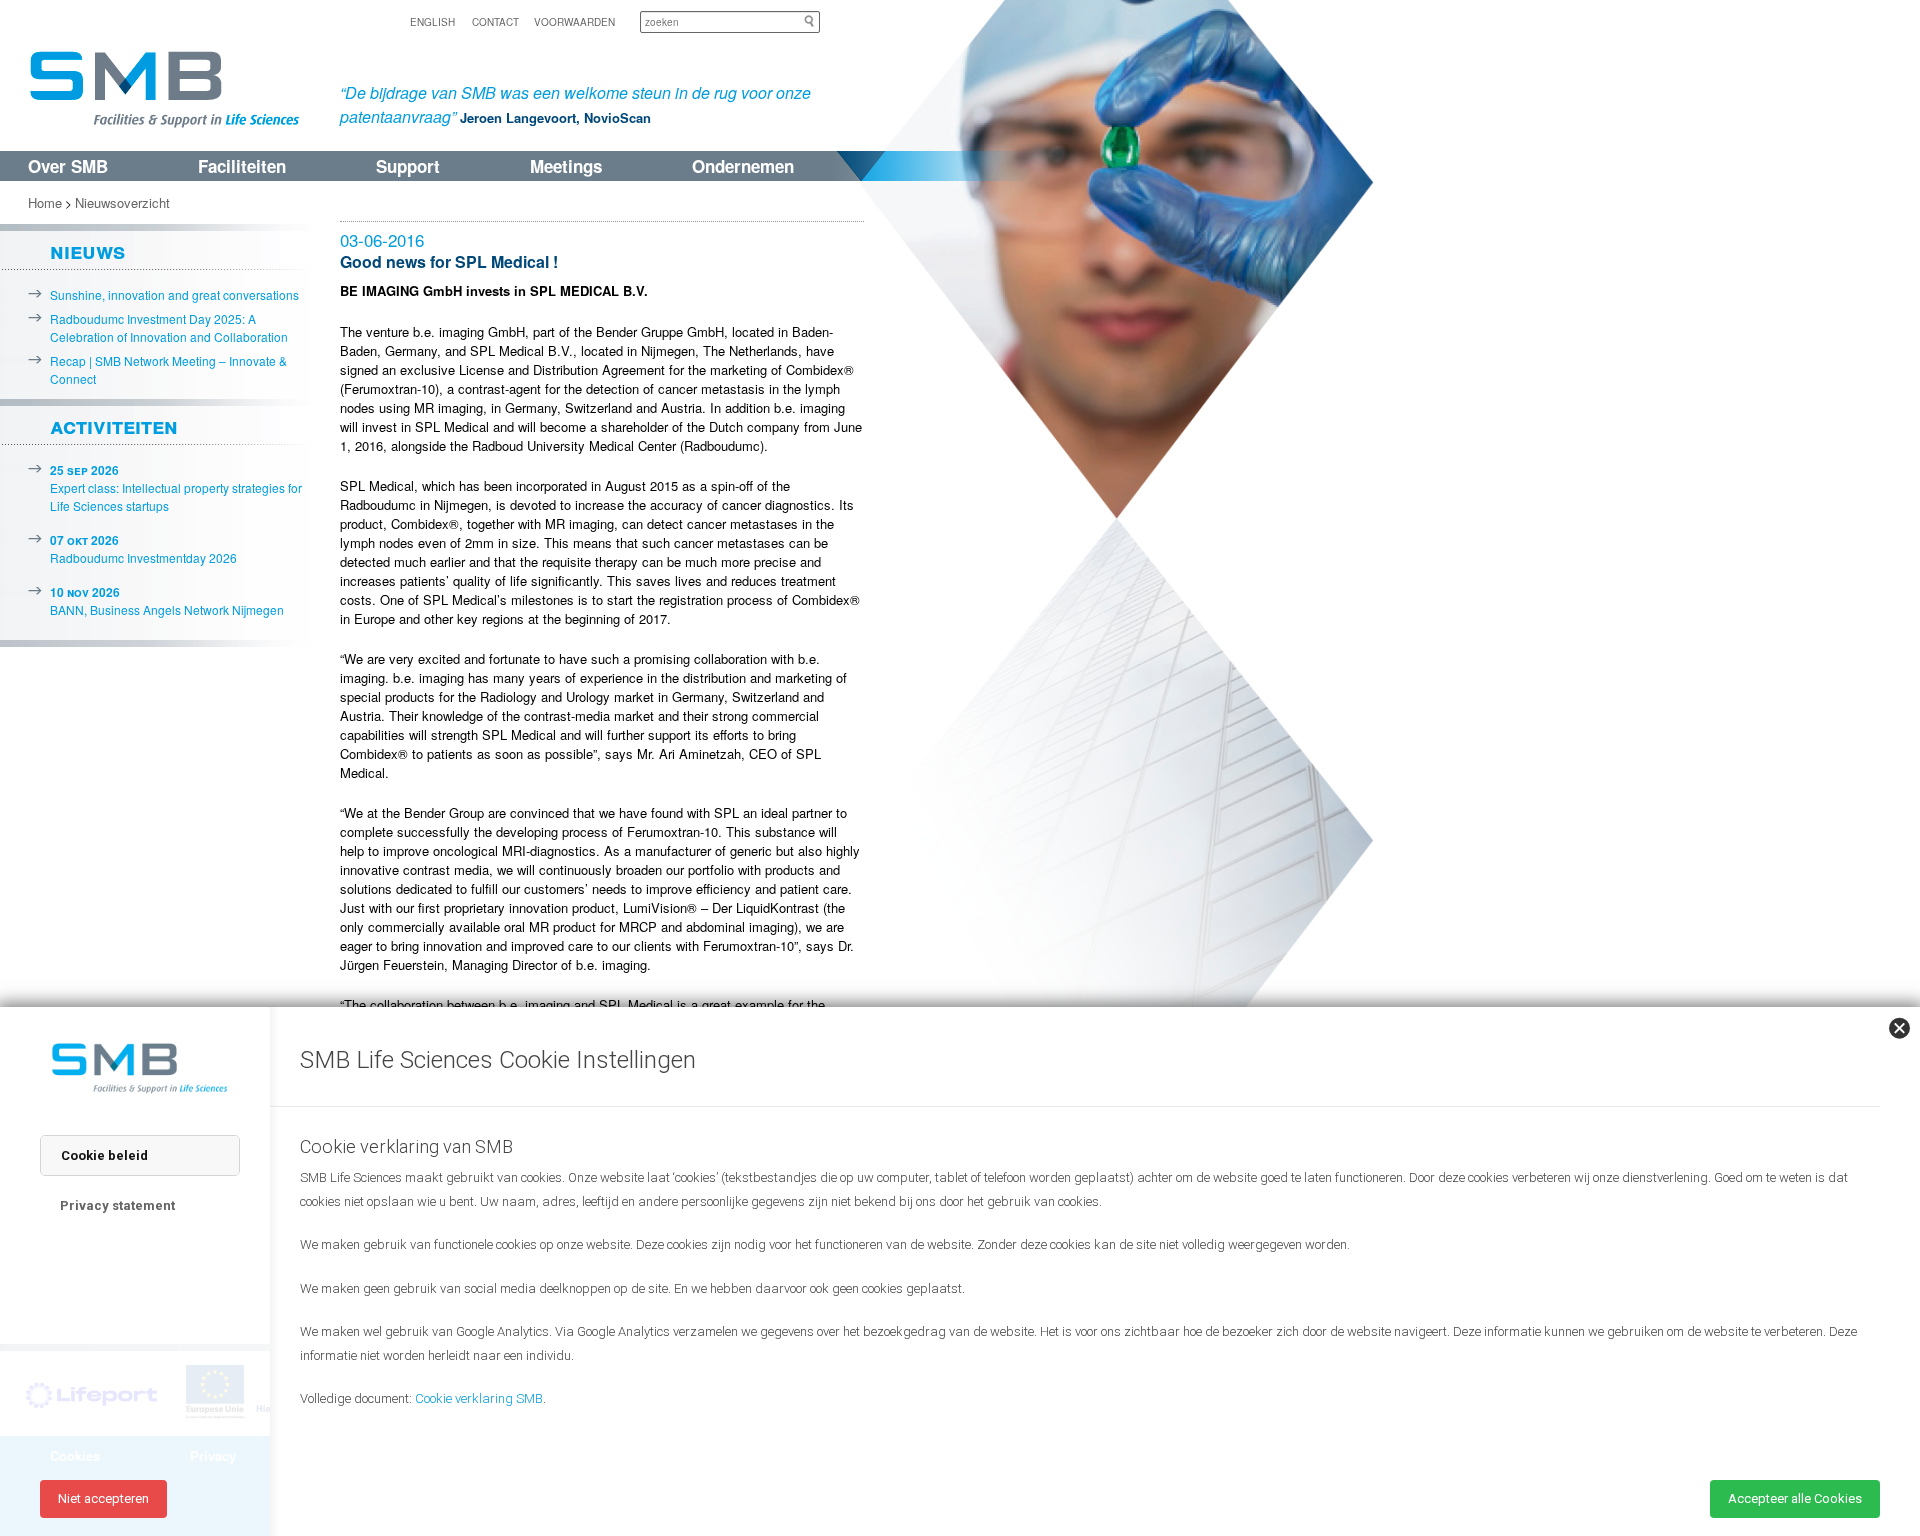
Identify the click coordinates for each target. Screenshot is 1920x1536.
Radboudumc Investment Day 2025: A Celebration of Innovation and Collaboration (169, 327)
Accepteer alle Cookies (1795, 1498)
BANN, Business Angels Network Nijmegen (167, 600)
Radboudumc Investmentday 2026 (143, 548)
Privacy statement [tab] (117, 1205)
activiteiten (114, 425)
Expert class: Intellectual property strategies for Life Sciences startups (176, 487)
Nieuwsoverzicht (122, 202)
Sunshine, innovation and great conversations (174, 294)
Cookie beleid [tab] (104, 1155)
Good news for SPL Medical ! (449, 261)
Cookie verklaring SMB (479, 1398)
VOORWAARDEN (574, 22)
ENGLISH (432, 22)
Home (45, 202)
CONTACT (495, 22)
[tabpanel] (1080, 1295)
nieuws (87, 250)
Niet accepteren (103, 1498)
